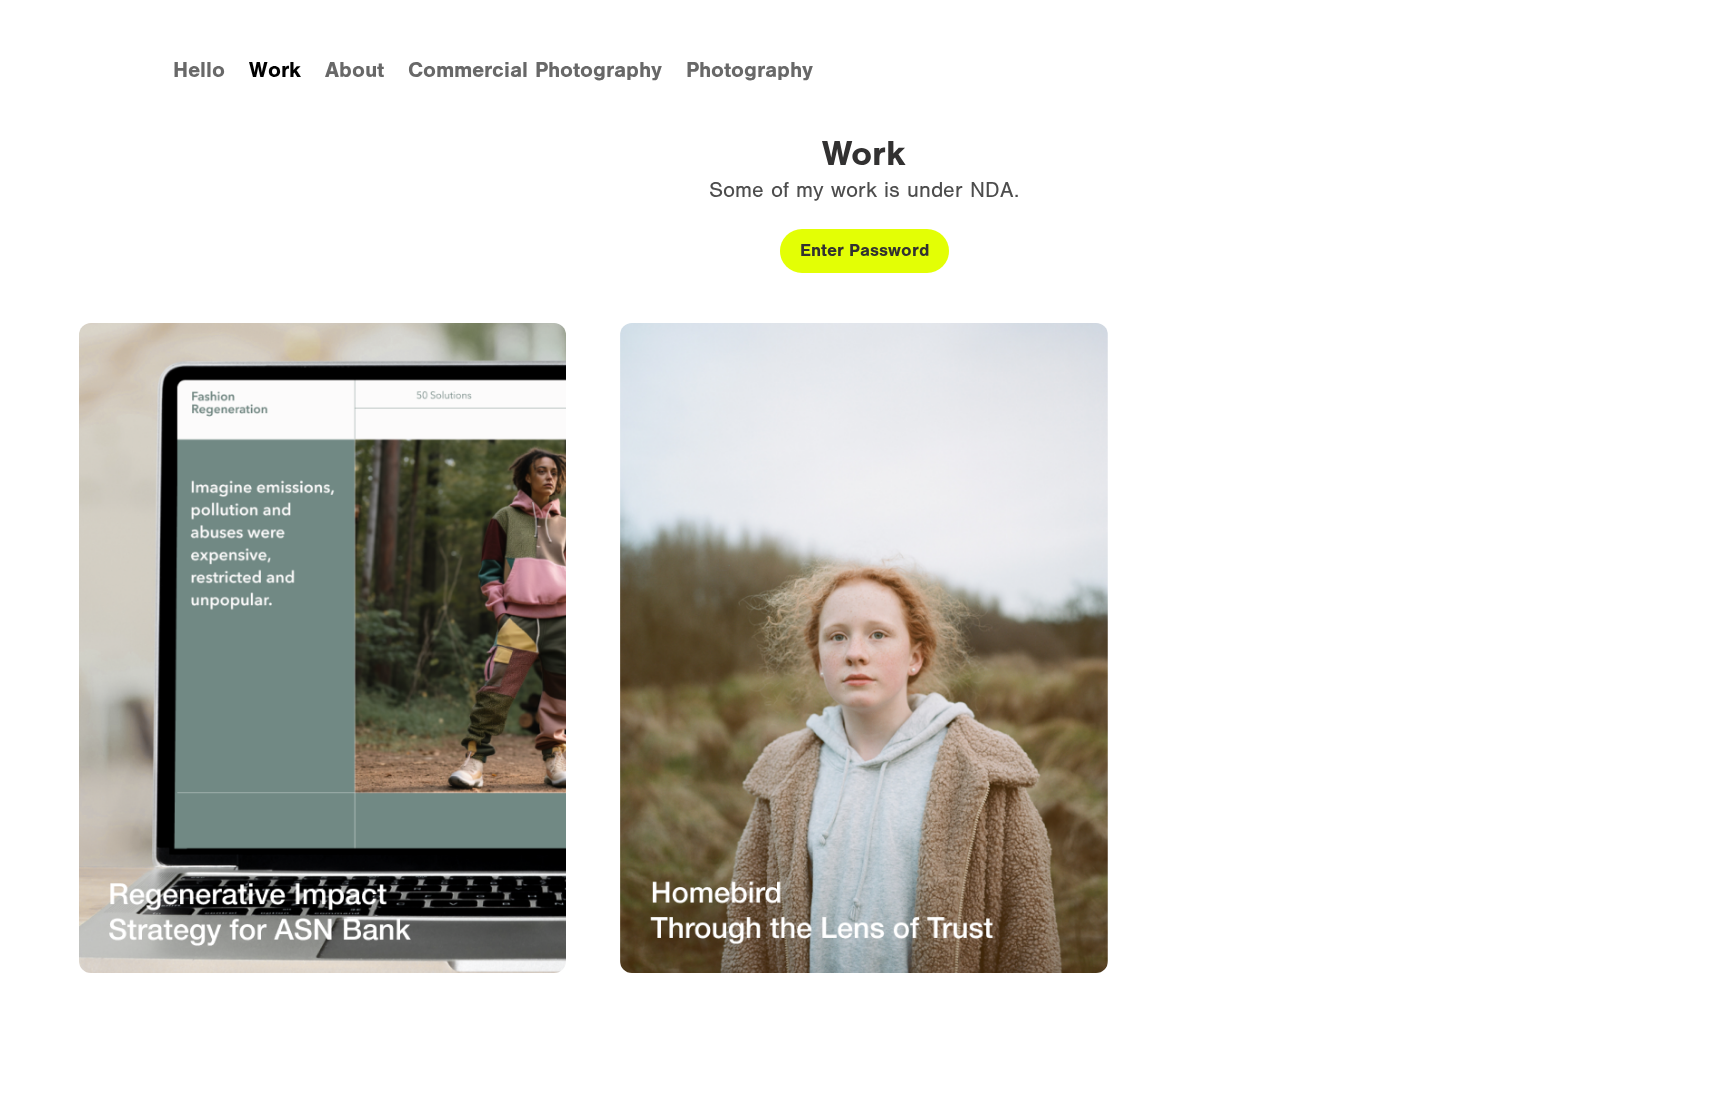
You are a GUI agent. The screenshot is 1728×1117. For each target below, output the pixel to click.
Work (275, 70)
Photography (749, 70)
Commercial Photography (535, 70)
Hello (199, 70)
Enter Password (864, 250)
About (354, 70)
